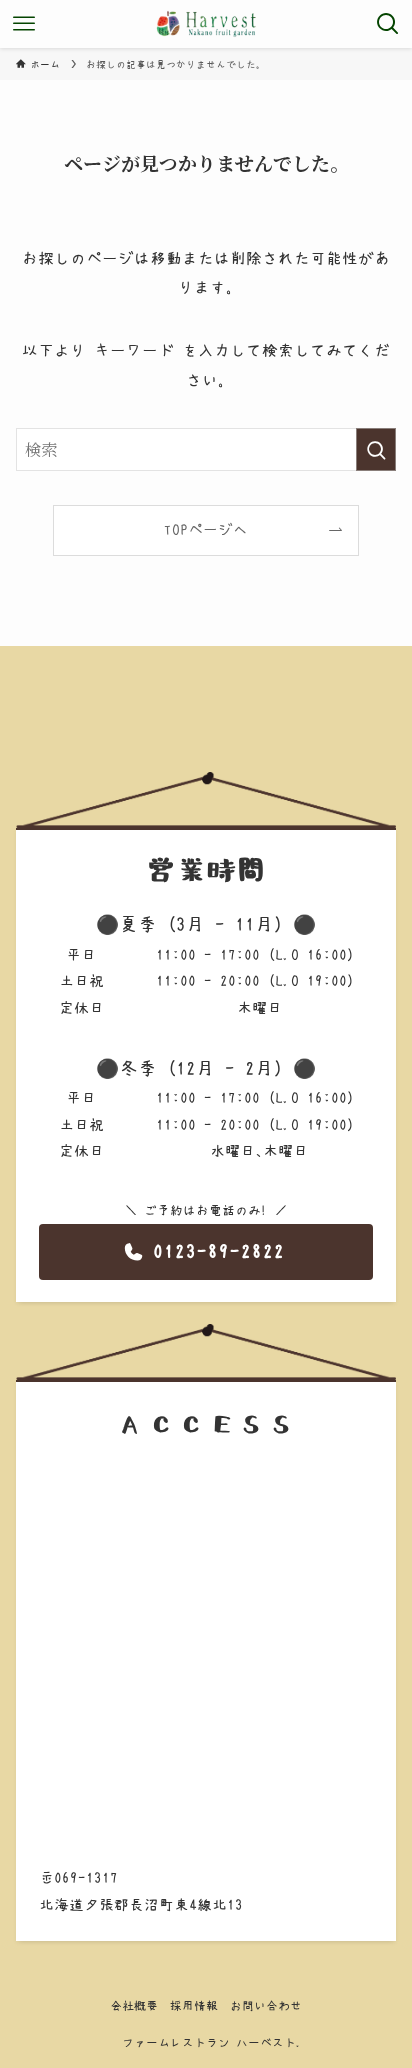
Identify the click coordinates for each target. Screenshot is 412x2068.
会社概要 (134, 2005)
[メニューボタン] (24, 24)
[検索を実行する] (376, 449)
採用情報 (194, 2005)
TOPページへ (206, 529)
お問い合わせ (266, 2005)
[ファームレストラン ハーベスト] (206, 24)
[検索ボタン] (388, 24)
